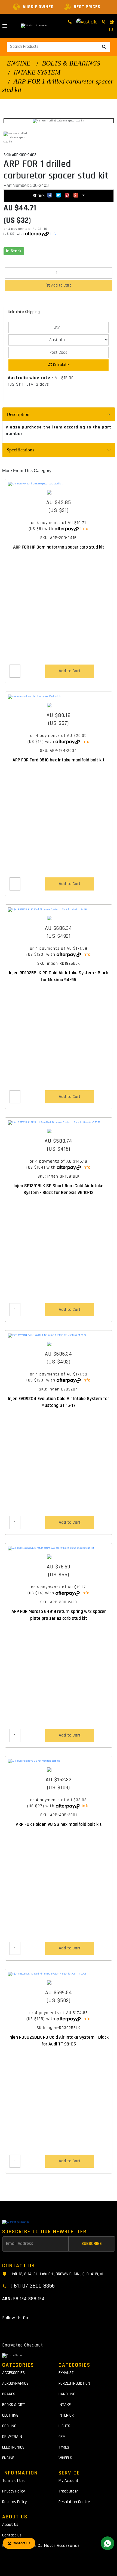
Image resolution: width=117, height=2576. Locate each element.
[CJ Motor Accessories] (34, 26)
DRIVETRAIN (12, 2437)
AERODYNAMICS (15, 2383)
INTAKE (65, 2405)
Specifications (20, 450)
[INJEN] (59, 918)
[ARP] (59, 492)
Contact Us (12, 2535)
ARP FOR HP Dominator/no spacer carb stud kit (59, 547)
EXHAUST (66, 2373)
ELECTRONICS (13, 2447)
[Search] (104, 47)
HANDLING (67, 2394)
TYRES (64, 2447)
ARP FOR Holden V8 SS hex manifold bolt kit (59, 1824)
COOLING (9, 2426)
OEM (62, 2437)
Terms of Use (14, 2481)
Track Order (68, 2491)
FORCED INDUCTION (74, 2383)
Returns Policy (14, 2502)
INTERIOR (66, 2415)
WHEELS (65, 2458)
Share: (39, 196)
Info (54, 234)
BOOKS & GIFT (14, 2405)
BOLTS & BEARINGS (71, 63)
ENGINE (19, 63)
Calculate (60, 365)
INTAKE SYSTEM (37, 72)
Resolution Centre (74, 2502)
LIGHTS (64, 2426)
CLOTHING (10, 2415)
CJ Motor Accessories (59, 2546)
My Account (69, 2481)
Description (18, 414)
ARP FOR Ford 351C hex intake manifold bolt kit (59, 760)
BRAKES (9, 2394)
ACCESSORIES (13, 2373)
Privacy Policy (13, 2491)
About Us (10, 2525)
